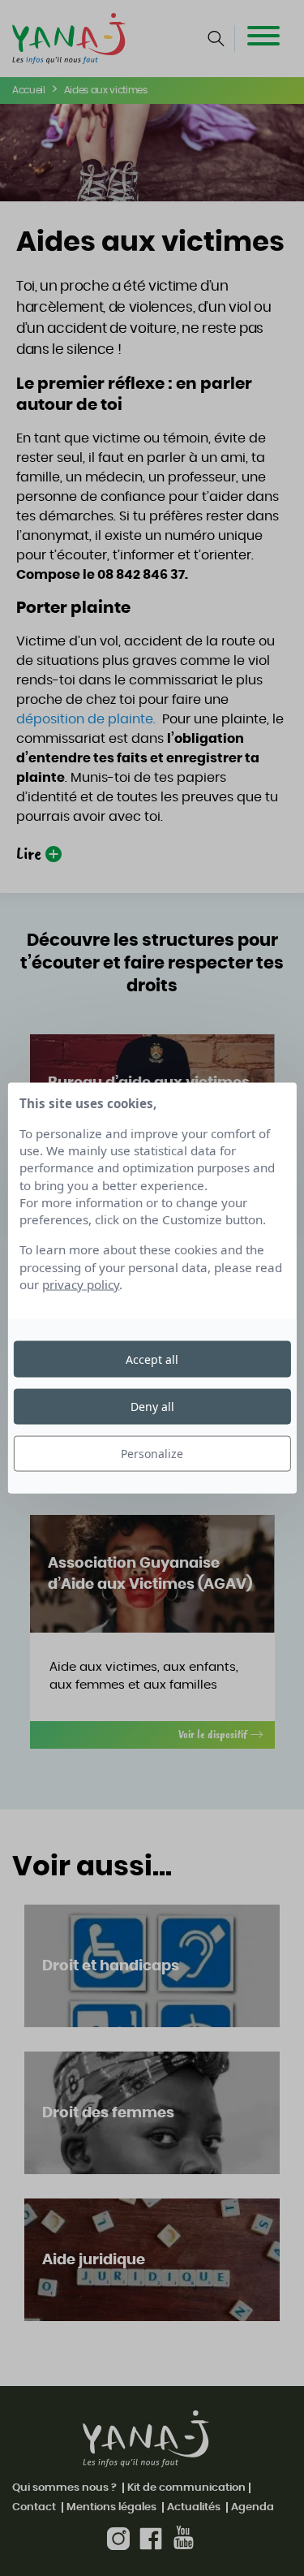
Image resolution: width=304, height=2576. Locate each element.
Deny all (152, 1406)
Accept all (152, 1359)
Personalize (152, 1454)
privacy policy (81, 1284)
